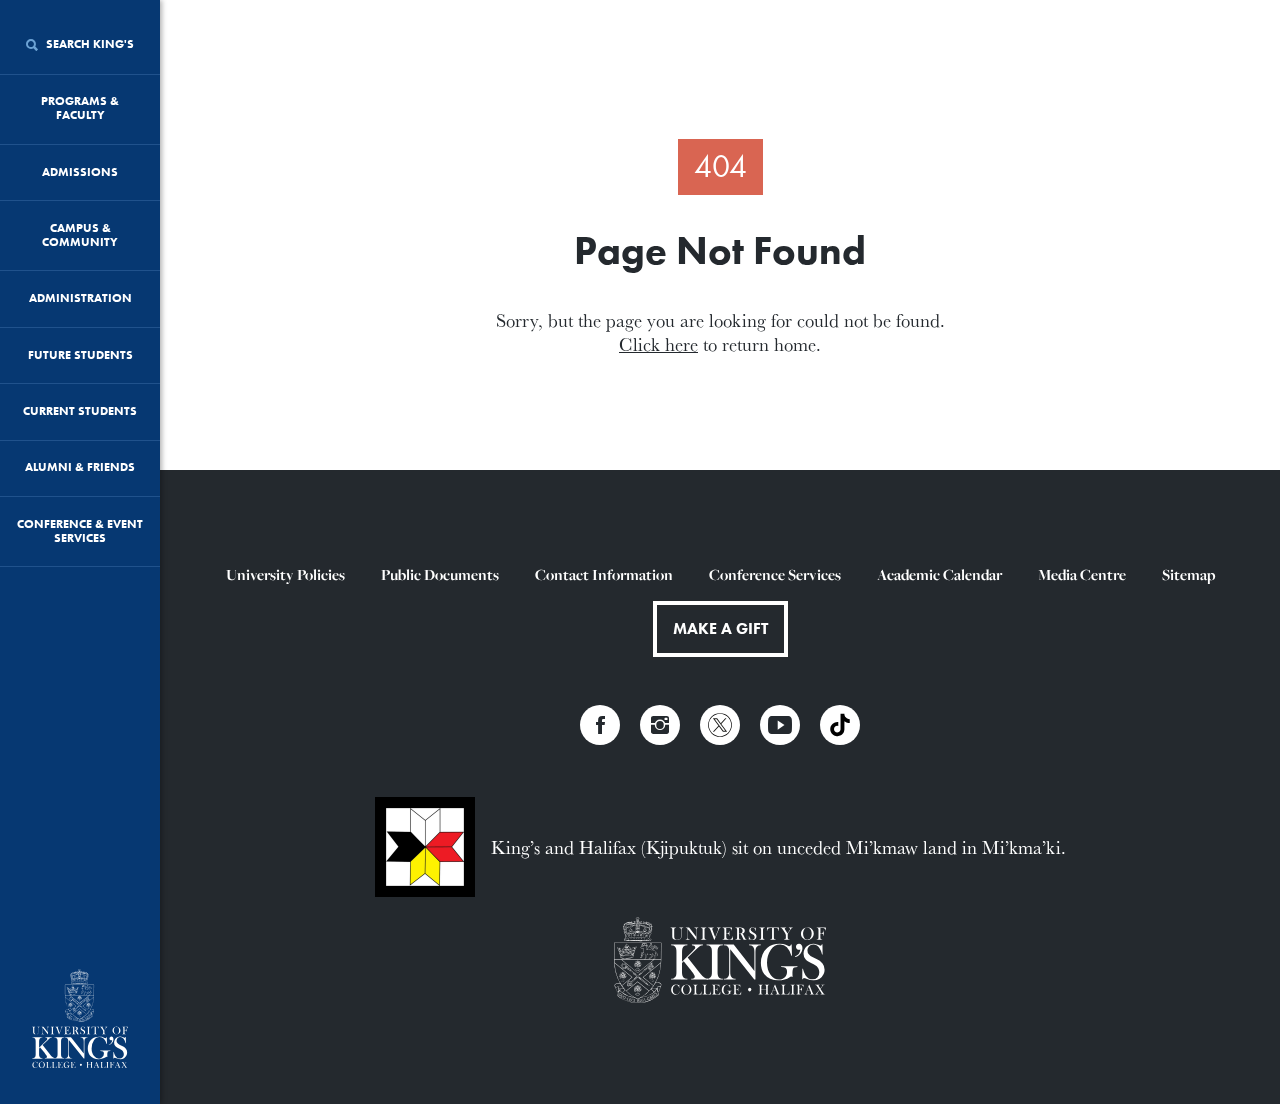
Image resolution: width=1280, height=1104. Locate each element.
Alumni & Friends (80, 467)
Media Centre (1082, 574)
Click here (658, 344)
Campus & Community (80, 235)
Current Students (80, 411)
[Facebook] (600, 725)
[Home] (80, 1020)
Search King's (88, 44)
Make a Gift (720, 628)
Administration (80, 298)
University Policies (285, 574)
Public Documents (440, 574)
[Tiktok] (840, 725)
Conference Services (775, 574)
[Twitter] (720, 725)
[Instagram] (660, 725)
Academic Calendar (939, 574)
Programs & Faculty (80, 108)
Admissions (80, 172)
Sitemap (1188, 574)
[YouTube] (780, 725)
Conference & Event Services (80, 531)
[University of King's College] (720, 962)
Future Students (80, 355)
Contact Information (604, 574)
